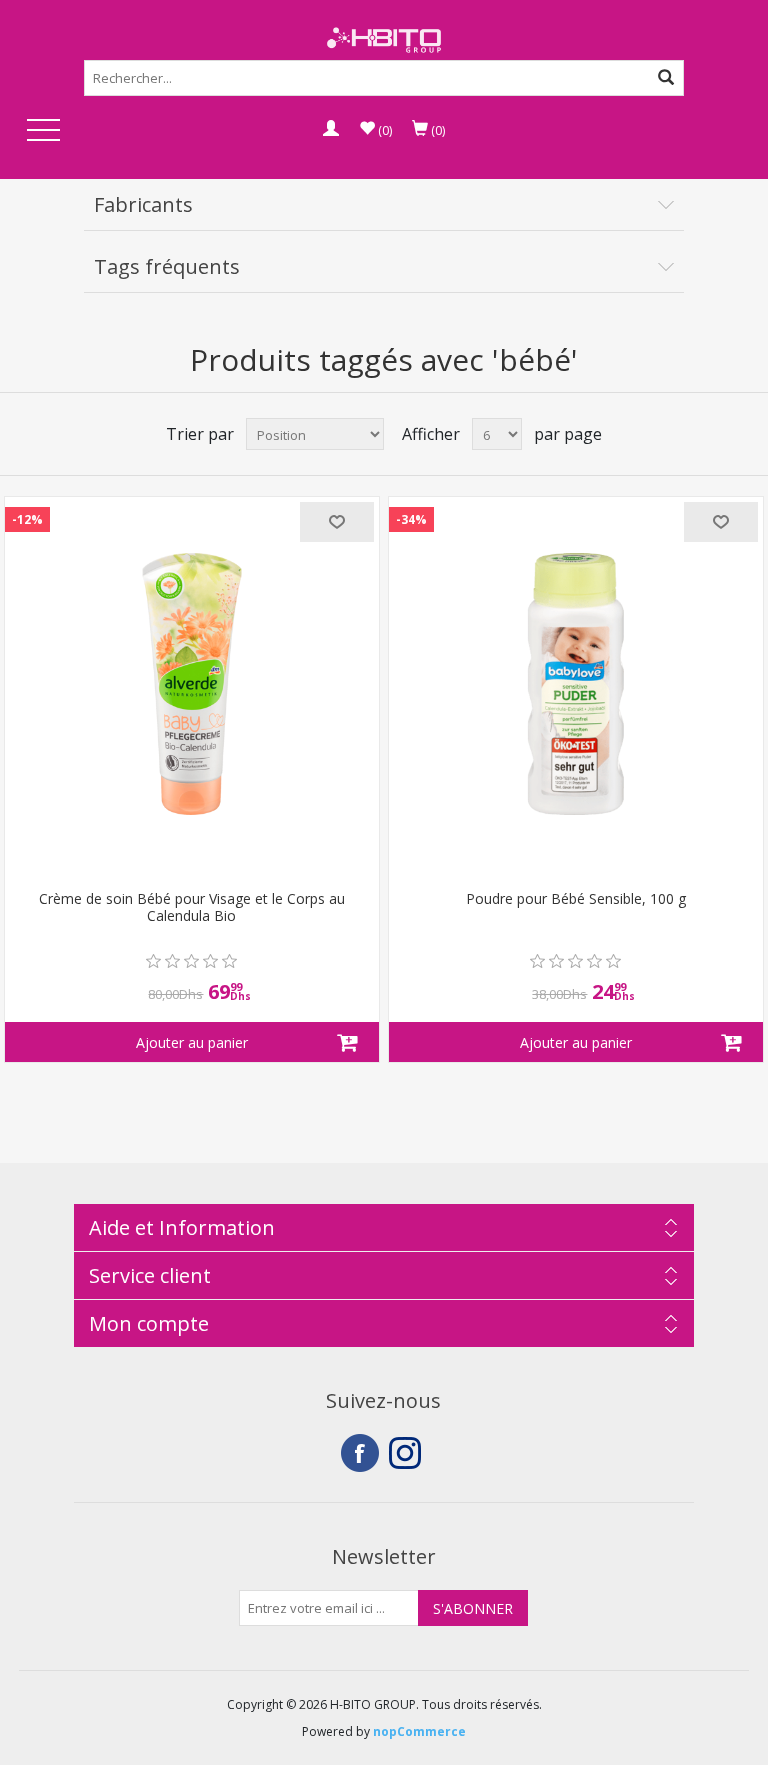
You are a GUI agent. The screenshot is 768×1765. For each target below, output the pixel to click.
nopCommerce (419, 1731)
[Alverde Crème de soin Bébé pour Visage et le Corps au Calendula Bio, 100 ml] (192, 684)
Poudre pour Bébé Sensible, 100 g (576, 899)
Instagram (408, 1453)
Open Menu (43, 131)
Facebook (360, 1453)
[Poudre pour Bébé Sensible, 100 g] (576, 684)
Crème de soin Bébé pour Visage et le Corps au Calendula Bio (192, 908)
